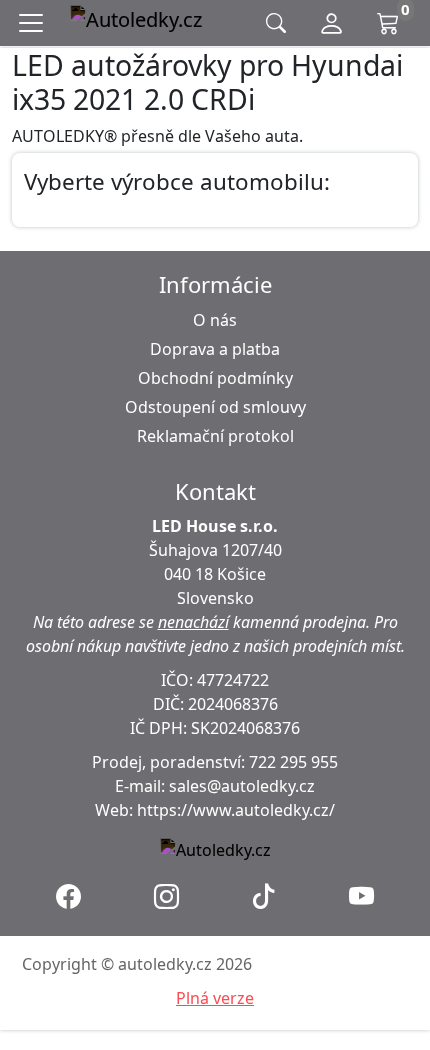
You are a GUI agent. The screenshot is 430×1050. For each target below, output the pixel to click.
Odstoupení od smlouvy (215, 407)
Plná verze (215, 998)
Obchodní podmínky (215, 378)
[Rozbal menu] (35, 23)
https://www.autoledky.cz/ (236, 810)
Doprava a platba (215, 349)
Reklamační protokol (215, 436)
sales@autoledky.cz (242, 786)
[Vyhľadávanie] (276, 23)
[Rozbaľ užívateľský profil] (331, 23)
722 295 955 (293, 762)
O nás (215, 320)
